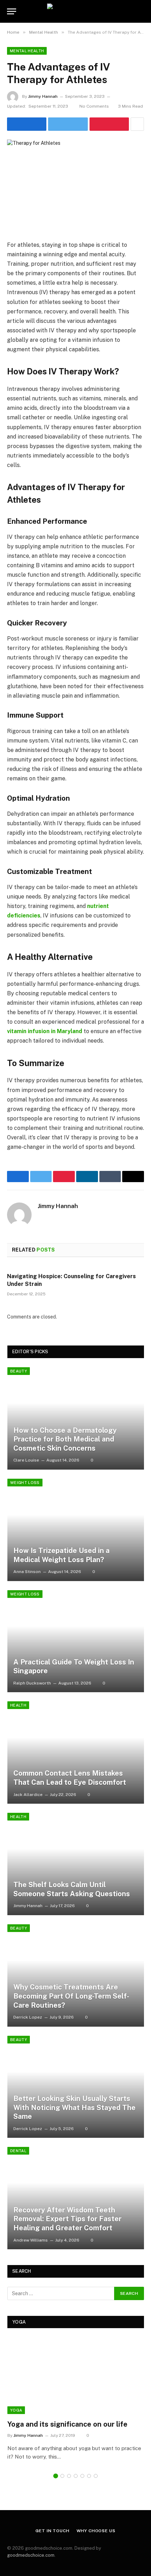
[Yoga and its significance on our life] (76, 2376)
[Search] (141, 11)
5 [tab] (82, 2476)
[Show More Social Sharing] (137, 124)
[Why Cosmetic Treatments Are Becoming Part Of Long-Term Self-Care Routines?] (76, 1975)
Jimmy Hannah (43, 96)
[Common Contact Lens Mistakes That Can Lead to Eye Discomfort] (76, 1753)
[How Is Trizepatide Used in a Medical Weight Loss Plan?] (76, 1530)
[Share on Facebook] (27, 124)
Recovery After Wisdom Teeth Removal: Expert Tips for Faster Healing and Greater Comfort (67, 2219)
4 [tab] (76, 2476)
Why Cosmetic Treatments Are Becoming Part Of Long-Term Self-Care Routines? (71, 1996)
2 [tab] (62, 2476)
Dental (18, 2151)
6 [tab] (89, 2476)
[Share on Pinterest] (109, 124)
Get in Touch (52, 2531)
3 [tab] (69, 2476)
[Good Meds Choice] (75, 11)
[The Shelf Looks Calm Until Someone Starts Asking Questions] (76, 1864)
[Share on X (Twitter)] (68, 124)
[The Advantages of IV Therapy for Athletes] (75, 184)
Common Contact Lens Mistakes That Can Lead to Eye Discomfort (70, 1778)
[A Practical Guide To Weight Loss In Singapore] (76, 1641)
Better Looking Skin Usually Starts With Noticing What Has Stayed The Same (74, 2107)
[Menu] (12, 11)
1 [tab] (56, 2476)
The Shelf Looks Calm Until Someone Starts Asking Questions (72, 1889)
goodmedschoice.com (31, 2555)
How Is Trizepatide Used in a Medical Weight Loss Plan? (61, 1555)
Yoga (16, 2410)
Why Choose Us (96, 2531)
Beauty (19, 1371)
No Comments (94, 106)
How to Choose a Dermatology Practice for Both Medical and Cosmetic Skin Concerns (65, 1439)
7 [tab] (96, 2476)
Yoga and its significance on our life (67, 2424)
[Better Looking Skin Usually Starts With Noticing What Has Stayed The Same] (76, 2087)
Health (18, 1705)
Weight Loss (25, 1483)
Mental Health (27, 51)
